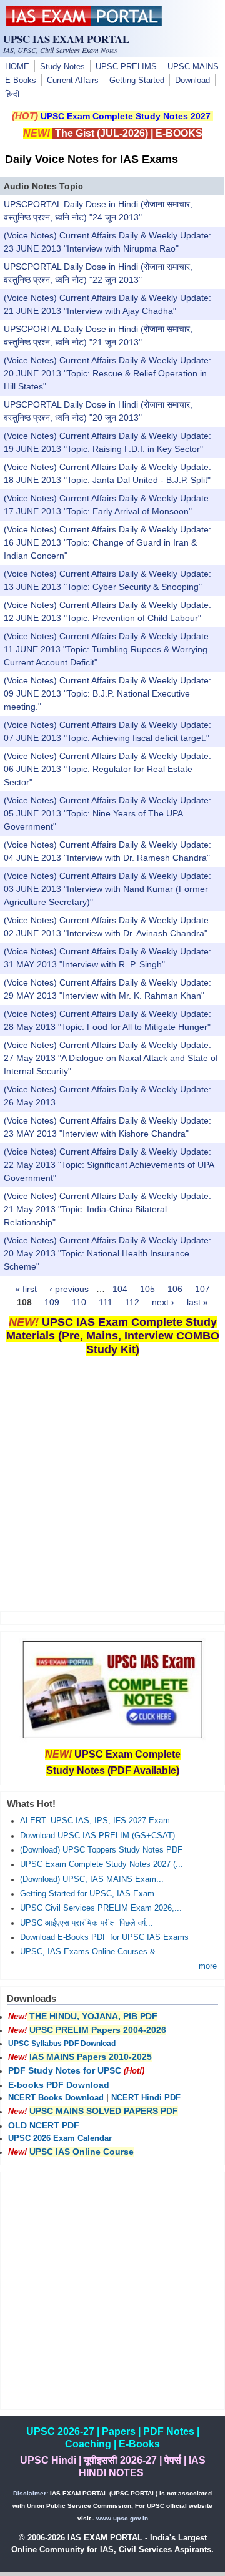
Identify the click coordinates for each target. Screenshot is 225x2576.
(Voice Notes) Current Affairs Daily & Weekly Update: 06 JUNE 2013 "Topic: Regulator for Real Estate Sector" (107, 769)
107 (202, 1289)
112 (132, 1302)
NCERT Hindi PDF (146, 2098)
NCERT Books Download (56, 2098)
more (208, 1966)
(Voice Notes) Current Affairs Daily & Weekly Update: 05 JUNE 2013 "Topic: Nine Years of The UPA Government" (107, 813)
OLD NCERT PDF (44, 2125)
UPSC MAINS (193, 67)
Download (192, 81)
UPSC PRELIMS (126, 67)
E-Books (21, 81)
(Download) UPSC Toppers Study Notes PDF (101, 1850)
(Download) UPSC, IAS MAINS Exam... (92, 1879)
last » (197, 1302)
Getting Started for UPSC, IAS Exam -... (93, 1894)
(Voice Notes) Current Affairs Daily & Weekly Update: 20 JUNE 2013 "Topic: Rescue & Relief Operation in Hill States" (107, 373)
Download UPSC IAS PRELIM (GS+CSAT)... (101, 1836)
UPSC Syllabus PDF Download (62, 2044)
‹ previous (69, 1289)
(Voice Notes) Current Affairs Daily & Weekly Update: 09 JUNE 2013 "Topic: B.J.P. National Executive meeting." (107, 693)
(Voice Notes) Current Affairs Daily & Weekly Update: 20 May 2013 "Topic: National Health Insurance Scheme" (107, 1253)
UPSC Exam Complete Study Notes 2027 (126, 116)
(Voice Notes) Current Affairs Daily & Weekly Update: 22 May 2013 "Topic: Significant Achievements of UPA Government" (109, 1165)
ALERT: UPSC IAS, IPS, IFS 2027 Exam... (99, 1821)
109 (52, 1302)
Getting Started (137, 81)
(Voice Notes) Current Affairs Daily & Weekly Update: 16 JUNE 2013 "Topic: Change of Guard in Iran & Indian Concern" (107, 542)
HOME (17, 67)
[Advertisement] (112, 1486)
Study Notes (62, 67)
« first (26, 1289)
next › (163, 1302)
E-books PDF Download (59, 2085)
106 (175, 1289)
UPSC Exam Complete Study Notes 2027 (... (102, 1864)
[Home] (84, 23)
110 (79, 1302)
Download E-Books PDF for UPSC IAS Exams (104, 1937)
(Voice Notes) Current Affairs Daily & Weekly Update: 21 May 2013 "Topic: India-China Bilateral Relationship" (107, 1209)
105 (147, 1289)
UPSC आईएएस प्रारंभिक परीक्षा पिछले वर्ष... (87, 1923)
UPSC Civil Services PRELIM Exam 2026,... (101, 1908)
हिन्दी (12, 94)
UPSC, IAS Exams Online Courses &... (92, 1952)
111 (106, 1302)
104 (120, 1289)
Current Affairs (73, 81)
